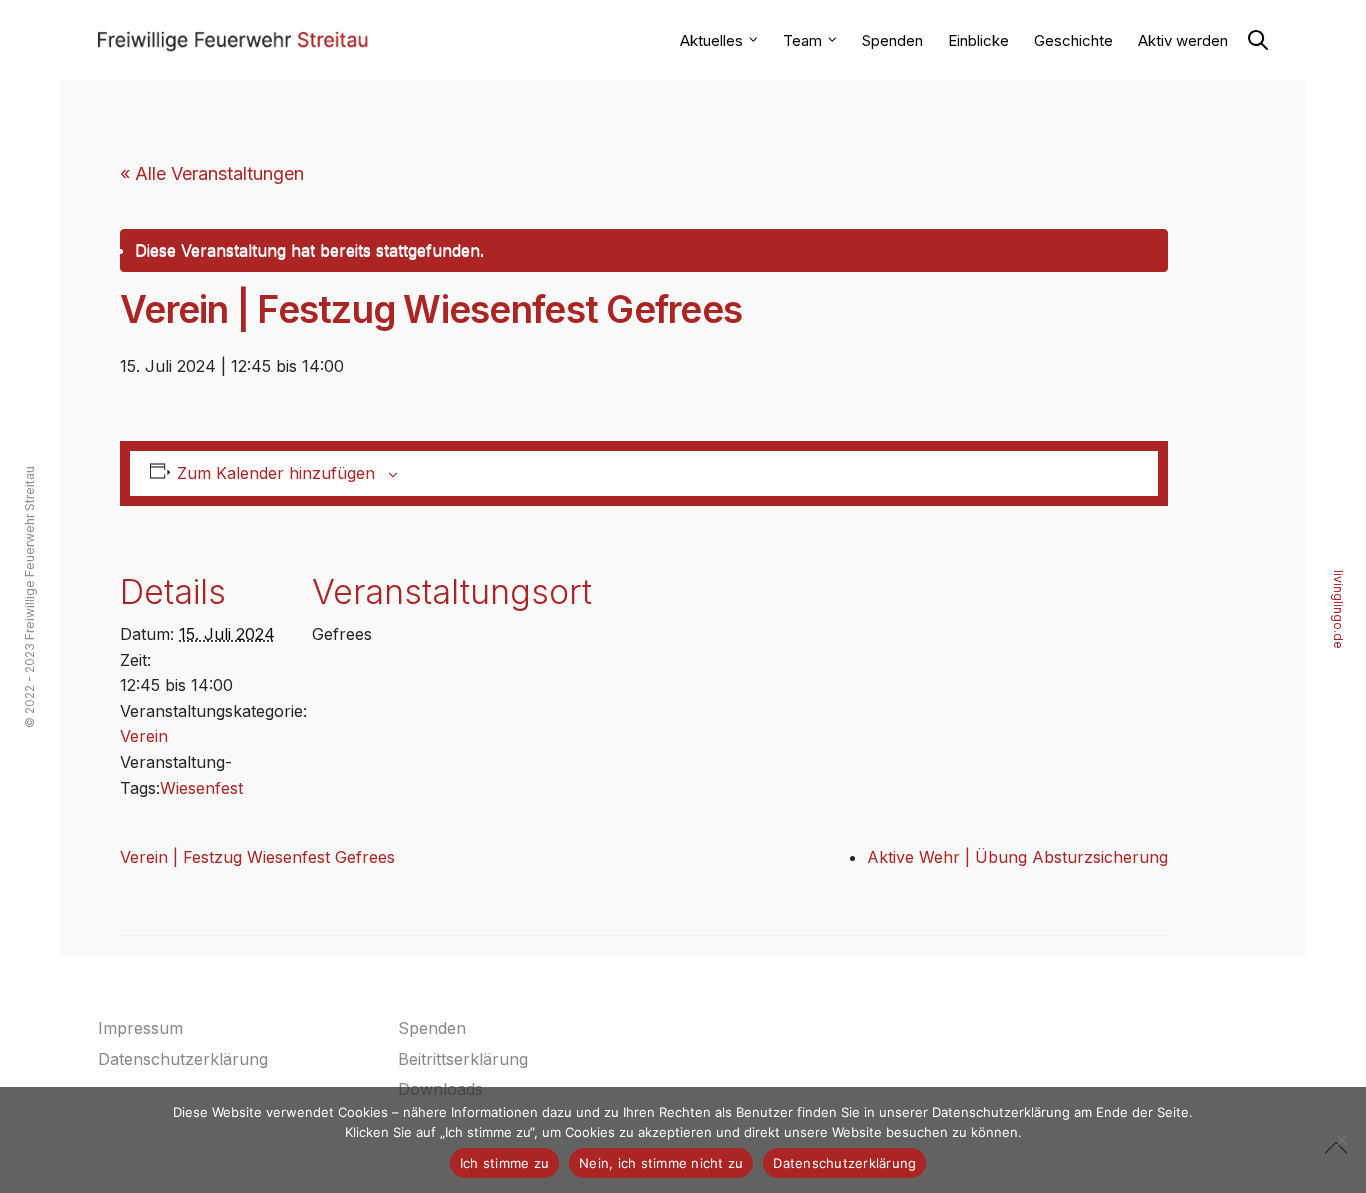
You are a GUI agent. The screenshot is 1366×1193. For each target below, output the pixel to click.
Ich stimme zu (504, 1163)
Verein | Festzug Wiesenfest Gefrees (257, 857)
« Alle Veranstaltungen (212, 173)
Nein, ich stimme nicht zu (661, 1163)
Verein (144, 736)
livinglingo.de (1338, 608)
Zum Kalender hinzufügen (276, 473)
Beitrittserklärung (463, 1059)
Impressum (140, 1028)
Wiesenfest (201, 788)
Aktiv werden (1183, 40)
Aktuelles (711, 40)
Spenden (892, 40)
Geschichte (1073, 40)
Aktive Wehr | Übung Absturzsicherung (1017, 857)
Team (802, 40)
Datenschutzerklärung (183, 1059)
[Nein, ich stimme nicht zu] (1341, 1140)
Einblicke (978, 40)
